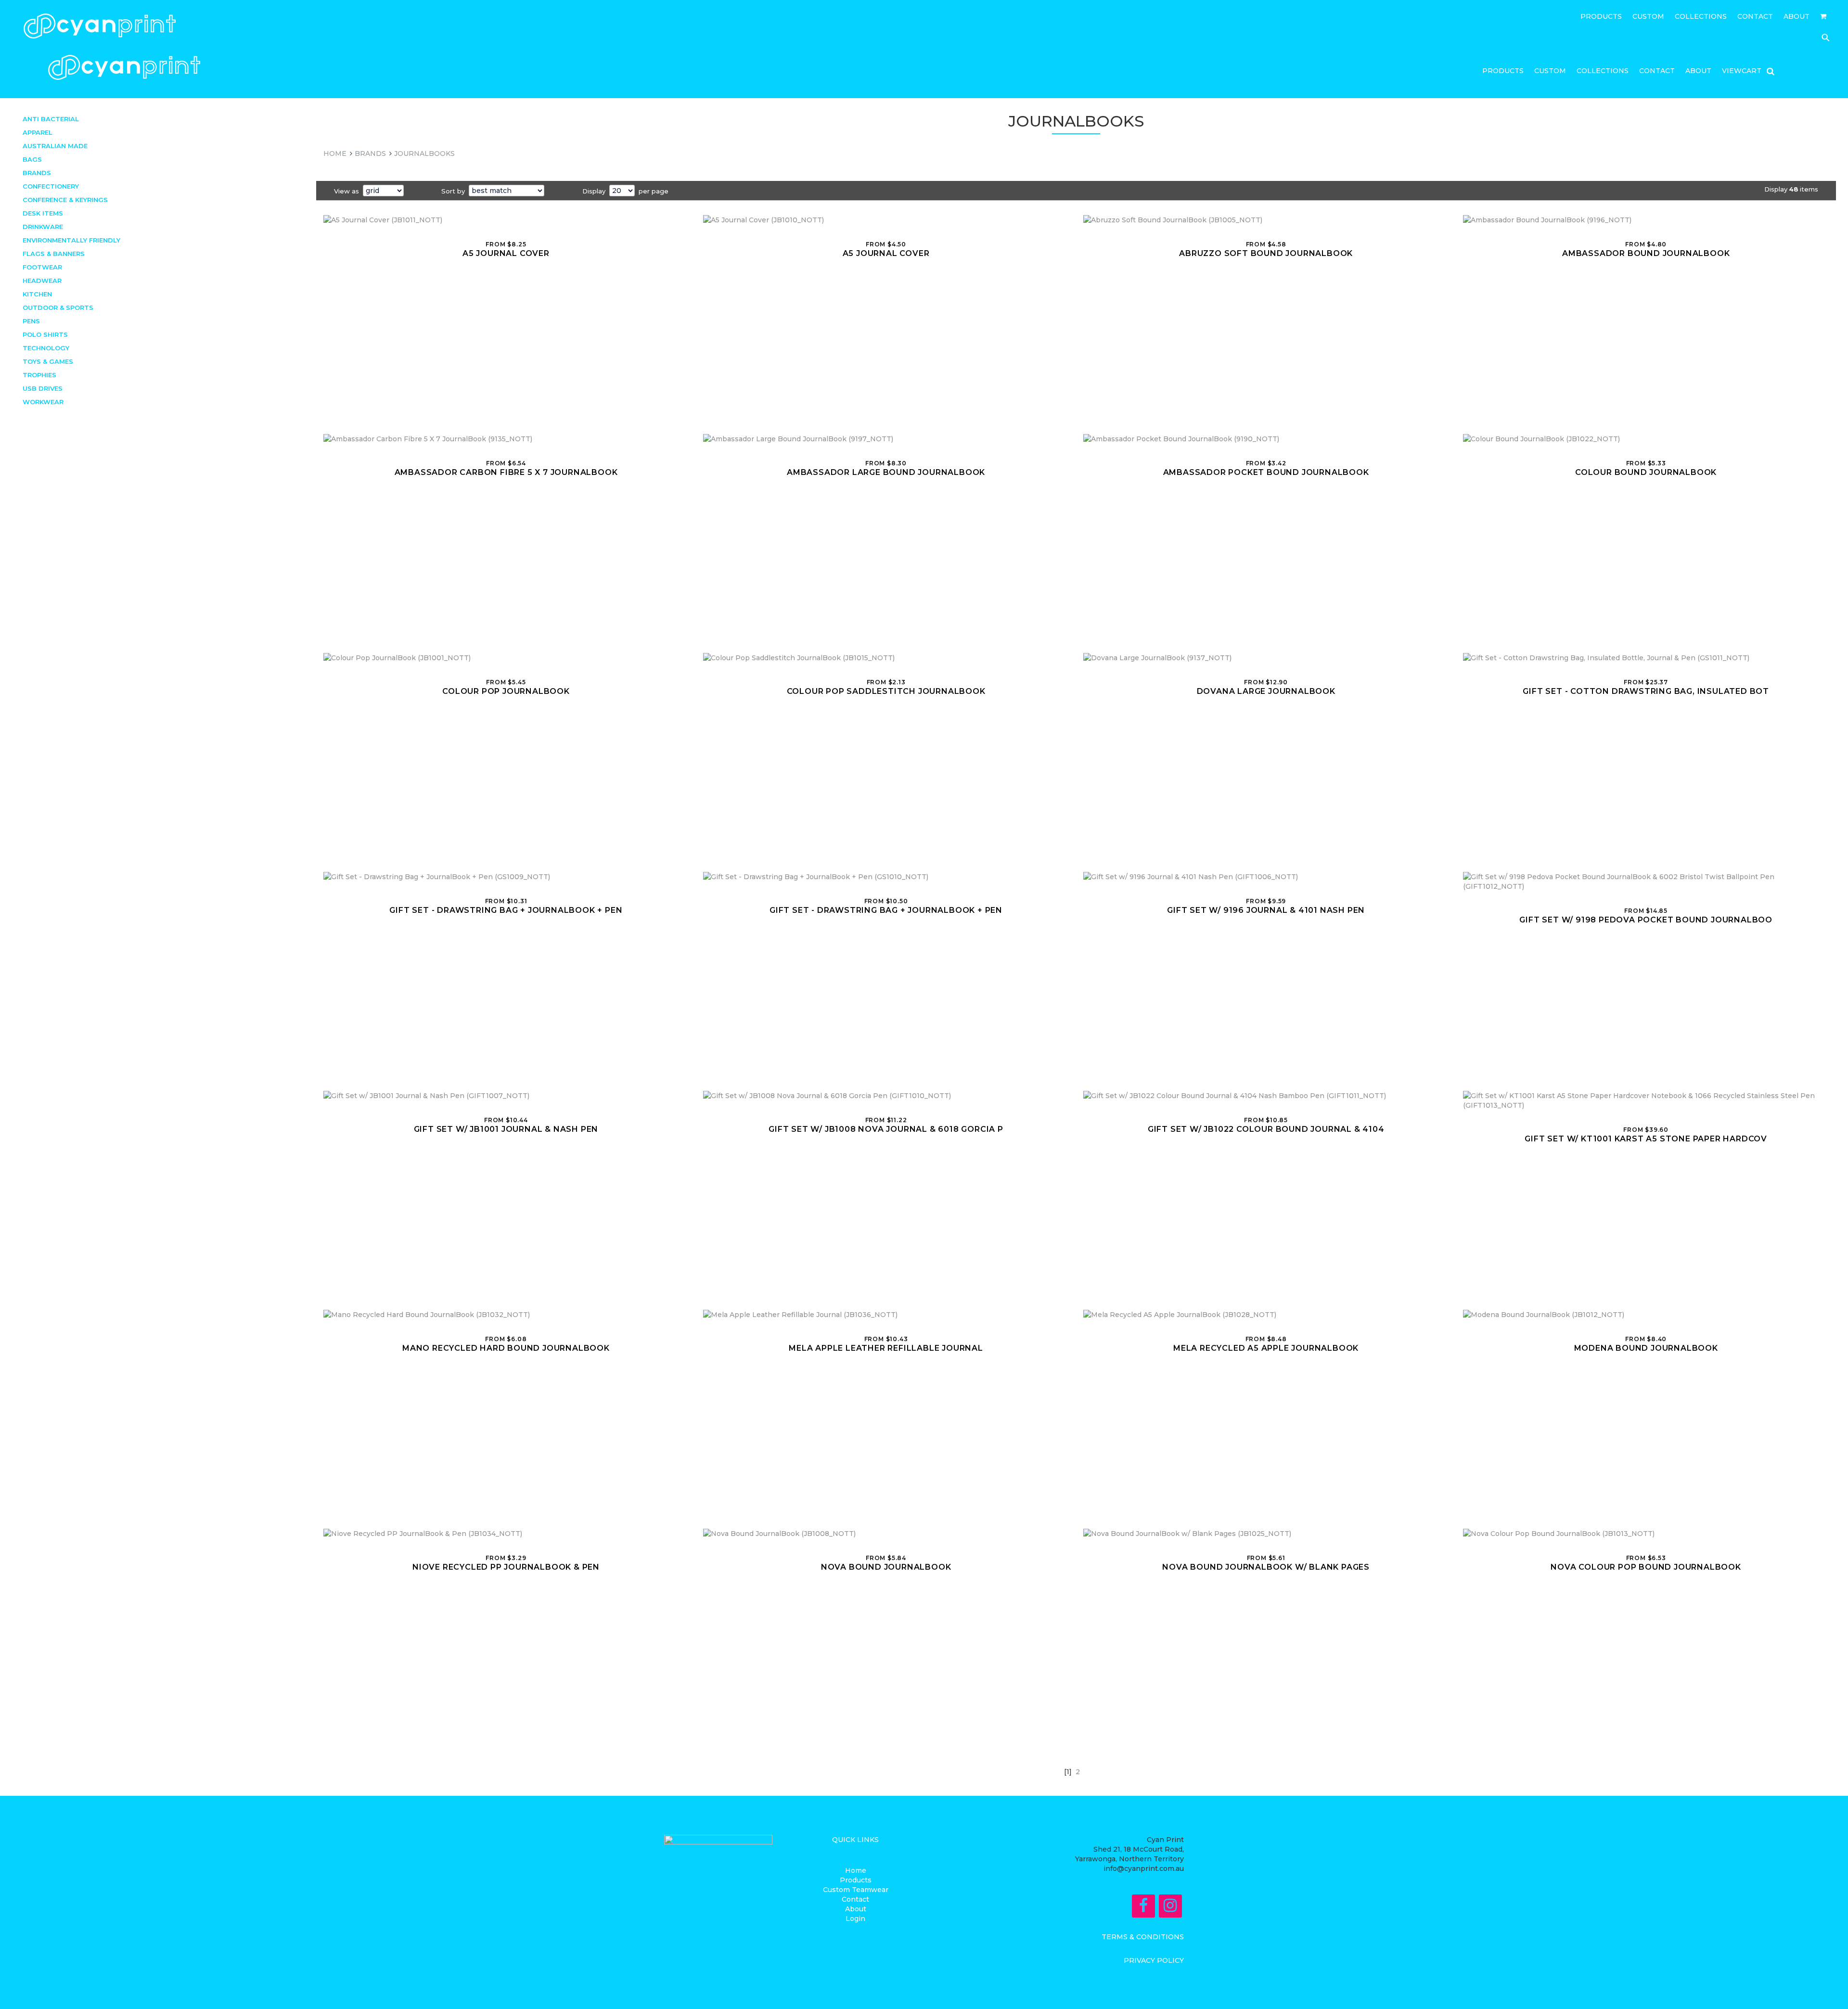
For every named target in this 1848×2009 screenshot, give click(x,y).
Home (856, 1870)
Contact (1755, 17)
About (1797, 17)
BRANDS (370, 154)
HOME (335, 154)
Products (1601, 17)
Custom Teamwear (856, 1890)
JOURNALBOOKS (424, 154)
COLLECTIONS (1701, 17)
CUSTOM (1648, 17)
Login (855, 1919)
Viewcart (1742, 71)
